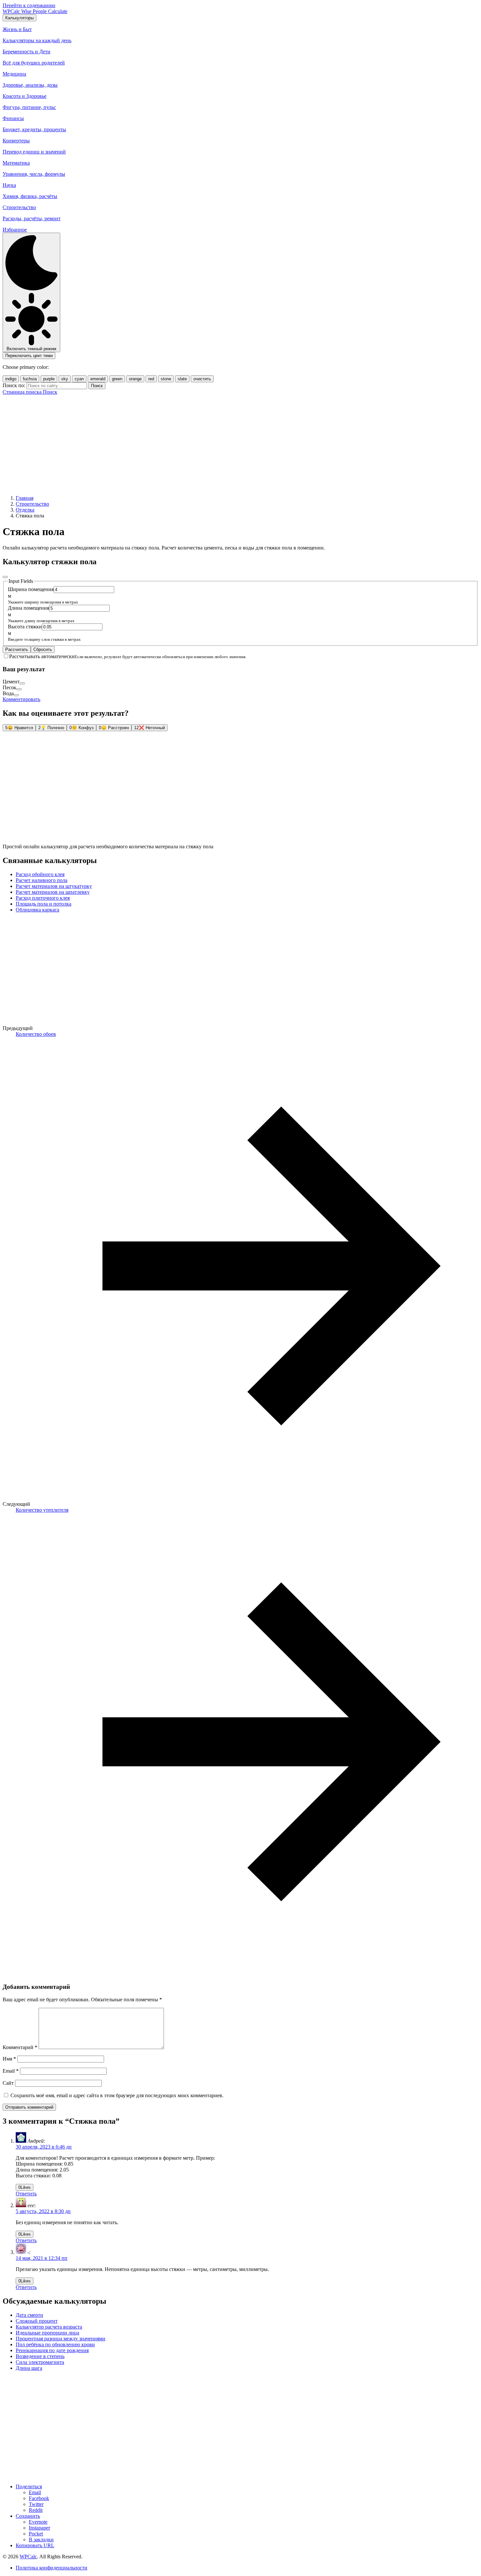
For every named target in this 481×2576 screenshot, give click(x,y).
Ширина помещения (31, 589)
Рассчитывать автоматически (42, 656)
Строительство (32, 504)
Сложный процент (37, 2321)
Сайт (8, 2083)
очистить (202, 379)
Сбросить (43, 649)
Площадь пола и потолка (44, 904)
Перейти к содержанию (29, 5)
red (151, 379)
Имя (9, 2059)
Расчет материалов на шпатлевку (53, 892)
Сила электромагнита (40, 2362)
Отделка (25, 510)
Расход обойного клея (40, 874)
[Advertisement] (240, 444)
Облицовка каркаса (37, 910)
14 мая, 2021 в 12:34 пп (42, 2258)
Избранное (15, 230)
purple (49, 379)
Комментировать (21, 699)
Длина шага (29, 2368)
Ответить (26, 2194)
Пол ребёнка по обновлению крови (55, 2344)
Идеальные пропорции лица (47, 2333)
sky (65, 379)
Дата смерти (29, 2315)
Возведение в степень (40, 2356)
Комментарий (20, 2047)
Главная (25, 498)
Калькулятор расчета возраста (49, 2327)
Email (11, 2071)
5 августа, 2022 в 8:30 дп (43, 2211)
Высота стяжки (25, 627)
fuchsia (30, 379)
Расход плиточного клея (43, 898)
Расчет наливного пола (42, 880)
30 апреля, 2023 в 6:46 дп (44, 2147)
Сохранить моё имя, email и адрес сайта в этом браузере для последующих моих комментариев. (117, 2095)
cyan (79, 379)
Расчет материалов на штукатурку (54, 886)
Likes (25, 2187)
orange (135, 379)
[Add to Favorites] (5, 577)
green (117, 379)
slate (182, 379)
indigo (11, 379)
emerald (98, 379)
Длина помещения (28, 608)
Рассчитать (17, 649)
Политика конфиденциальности (52, 2568)
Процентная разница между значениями (61, 2339)
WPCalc (28, 2557)
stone (166, 379)
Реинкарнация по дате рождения (52, 2350)
